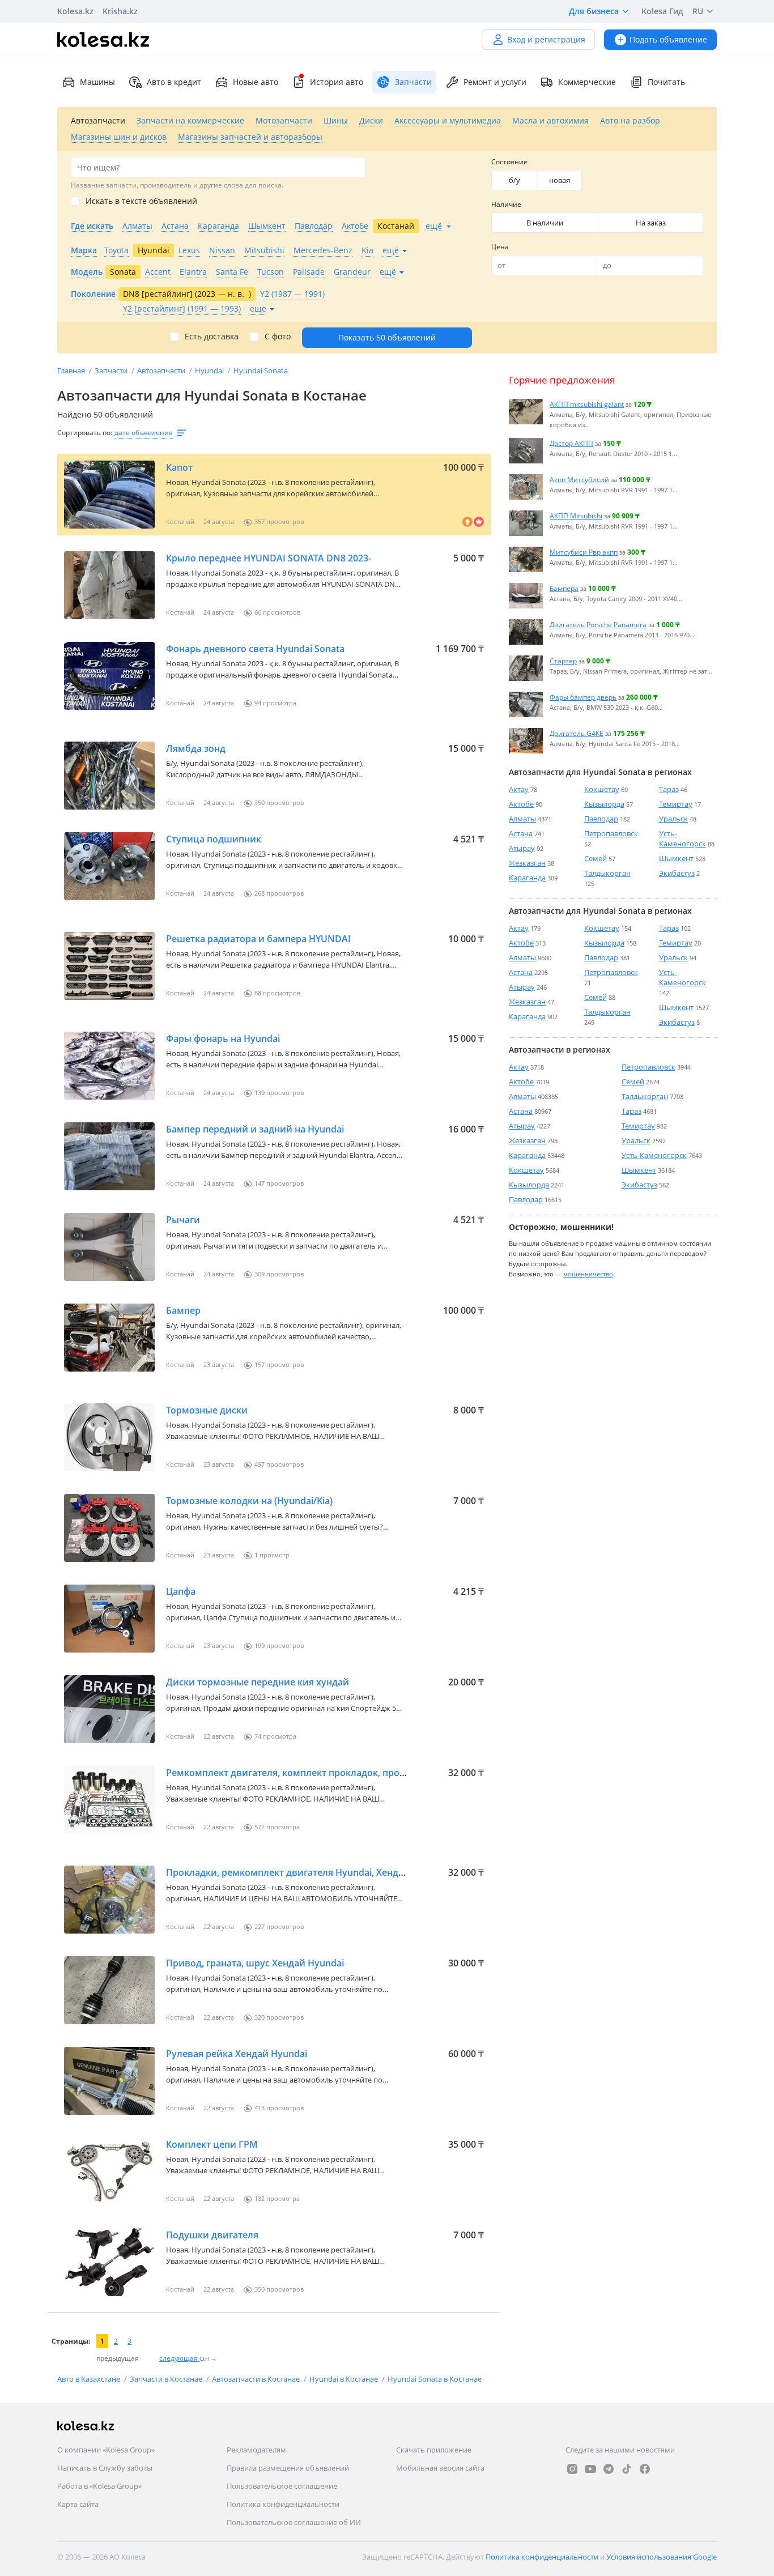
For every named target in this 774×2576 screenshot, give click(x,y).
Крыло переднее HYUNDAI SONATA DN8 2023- (269, 558)
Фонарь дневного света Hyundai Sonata (255, 649)
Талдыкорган (607, 873)
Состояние (509, 162)
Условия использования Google (662, 2557)
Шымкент (676, 858)
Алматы (522, 819)
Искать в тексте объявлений (141, 201)
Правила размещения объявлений (288, 2468)
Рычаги (183, 1220)
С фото (278, 337)
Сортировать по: (85, 433)
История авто (337, 82)
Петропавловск (611, 833)
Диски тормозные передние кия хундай (258, 1682)
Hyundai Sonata (261, 371)
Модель (87, 272)
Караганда (527, 878)
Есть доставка (212, 337)
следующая (179, 2358)
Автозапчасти (162, 371)
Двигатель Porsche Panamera (598, 624)
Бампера (564, 588)
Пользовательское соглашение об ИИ (294, 2522)
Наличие (506, 204)
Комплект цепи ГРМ (212, 2144)
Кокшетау (602, 789)
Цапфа (181, 1591)
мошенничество (588, 1274)
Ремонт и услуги (495, 82)
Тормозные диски (207, 1410)
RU (698, 11)
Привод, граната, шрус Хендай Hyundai (255, 1963)
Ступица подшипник (214, 839)
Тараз (669, 789)
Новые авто (256, 82)
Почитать (666, 82)
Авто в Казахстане (90, 2379)
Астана (521, 833)
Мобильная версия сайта (440, 2468)
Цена (500, 247)
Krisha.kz (120, 11)
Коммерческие (587, 82)
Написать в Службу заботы (105, 2468)
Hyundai (210, 371)
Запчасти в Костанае (167, 2379)
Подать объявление (668, 39)
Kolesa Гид (662, 11)
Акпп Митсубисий (579, 479)
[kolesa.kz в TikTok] (627, 2469)
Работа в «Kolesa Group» (99, 2486)
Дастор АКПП (571, 443)
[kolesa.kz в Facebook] (645, 2469)
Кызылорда (604, 804)
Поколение (93, 294)
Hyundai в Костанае (345, 2379)
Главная (72, 371)
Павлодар (601, 819)
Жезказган (527, 863)
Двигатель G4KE (577, 733)
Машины (97, 82)
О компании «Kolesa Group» (106, 2450)
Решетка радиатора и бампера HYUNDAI (258, 939)
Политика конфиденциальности (283, 2504)
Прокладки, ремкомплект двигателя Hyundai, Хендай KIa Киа (305, 1872)
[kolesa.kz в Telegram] (609, 2469)
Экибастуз (677, 873)
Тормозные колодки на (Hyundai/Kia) (249, 1501)
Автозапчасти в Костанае (257, 2379)
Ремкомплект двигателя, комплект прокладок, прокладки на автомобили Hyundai (355, 1773)
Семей (596, 858)
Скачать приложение (434, 2450)
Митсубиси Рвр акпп (584, 552)
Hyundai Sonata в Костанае (435, 2379)
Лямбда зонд (196, 748)
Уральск (673, 819)
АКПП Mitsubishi (576, 516)
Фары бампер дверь (583, 697)
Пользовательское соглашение (282, 2486)
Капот (179, 467)
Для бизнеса (594, 11)
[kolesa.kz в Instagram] (572, 2469)
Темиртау (676, 804)
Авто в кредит (174, 82)
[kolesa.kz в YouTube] (590, 2469)
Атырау (522, 848)
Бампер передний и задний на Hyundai (255, 1129)
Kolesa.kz (75, 11)
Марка (84, 250)
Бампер (183, 1310)
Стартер (563, 661)
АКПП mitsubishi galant (587, 404)
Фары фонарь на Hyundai (223, 1038)
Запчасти (112, 371)
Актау (519, 789)
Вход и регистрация (546, 39)
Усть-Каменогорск (682, 838)
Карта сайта (78, 2504)
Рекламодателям (256, 2450)
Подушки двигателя (212, 2235)
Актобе (521, 804)
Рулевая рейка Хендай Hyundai (237, 2054)
